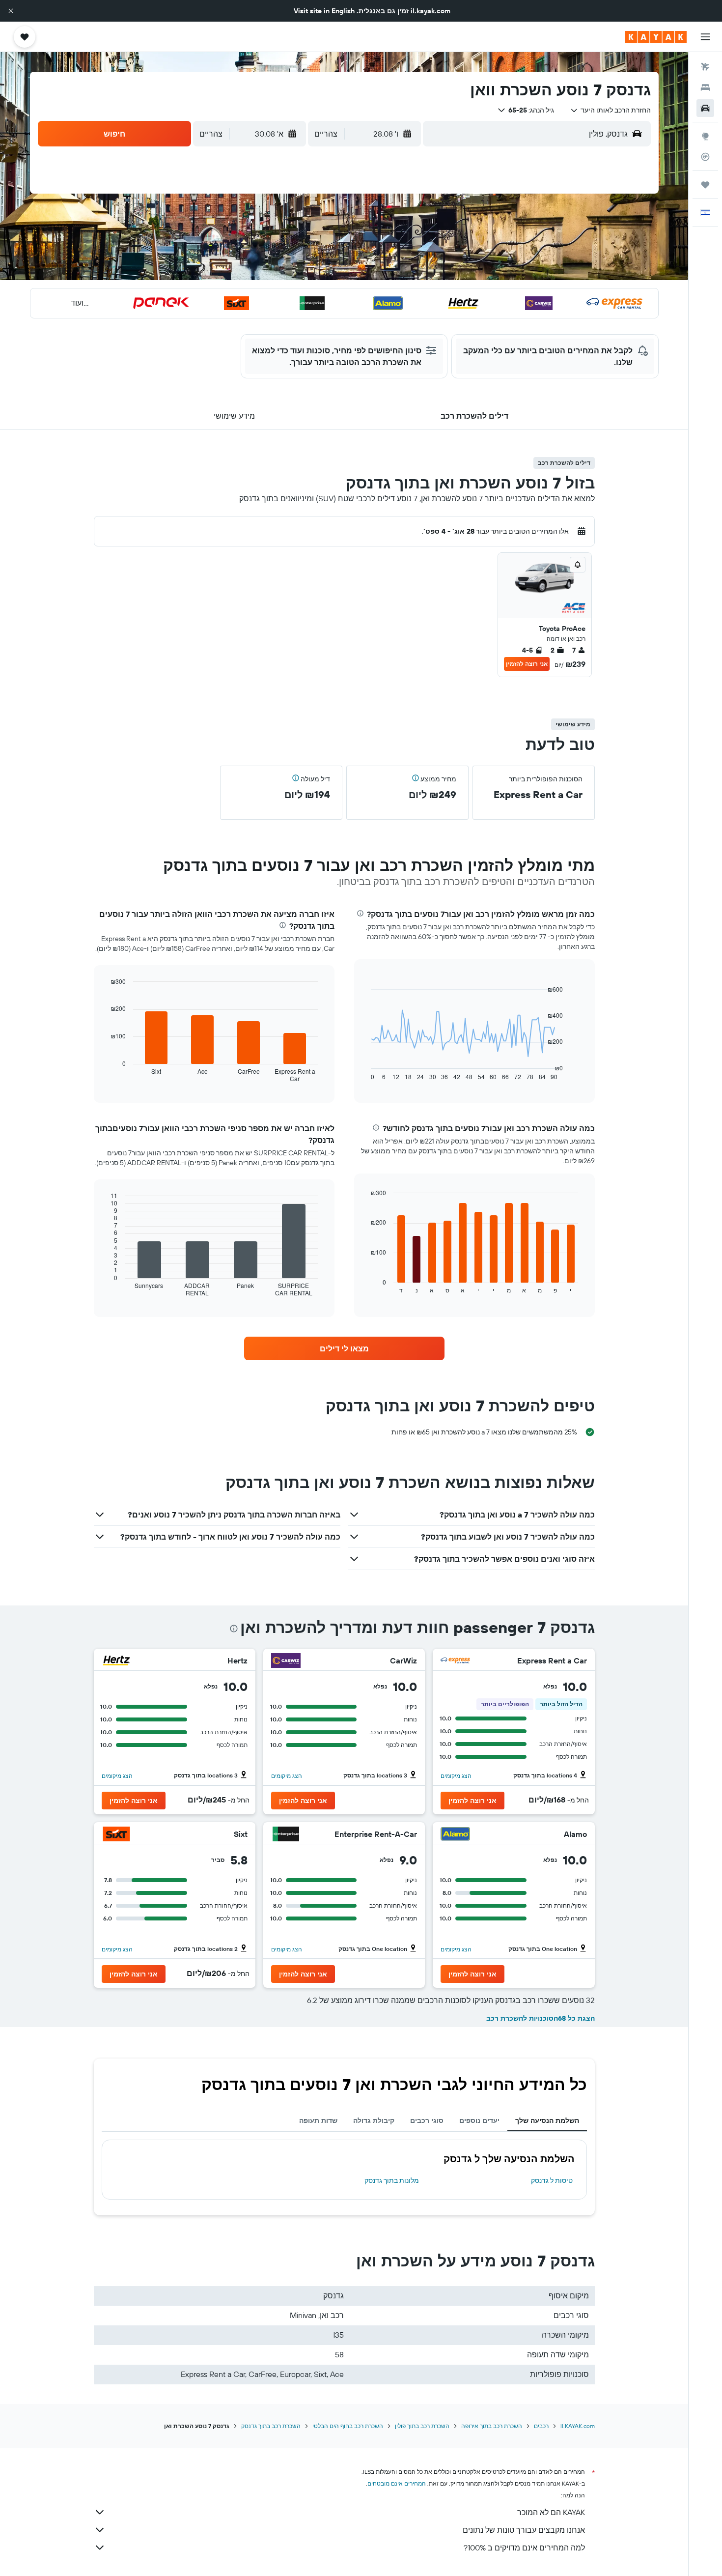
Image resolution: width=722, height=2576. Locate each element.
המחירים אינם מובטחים (397, 2483)
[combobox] (610, 110)
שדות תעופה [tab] (318, 2120)
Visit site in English (324, 11)
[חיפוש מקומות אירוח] (705, 87)
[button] (11, 11)
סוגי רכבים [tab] (427, 2120)
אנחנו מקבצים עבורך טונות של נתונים (524, 2530)
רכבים (541, 2426)
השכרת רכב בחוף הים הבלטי (348, 2426)
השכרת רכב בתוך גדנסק (271, 2426)
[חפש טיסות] (705, 67)
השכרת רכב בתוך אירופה (492, 2426)
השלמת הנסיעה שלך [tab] (547, 2120)
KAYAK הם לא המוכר (551, 2512)
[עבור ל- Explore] (705, 136)
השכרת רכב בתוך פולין (422, 2426)
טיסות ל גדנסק (552, 2180)
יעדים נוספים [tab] (479, 2120)
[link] (344, 1348)
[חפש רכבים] (705, 108)
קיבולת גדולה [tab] (374, 2120)
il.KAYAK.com (578, 2426)
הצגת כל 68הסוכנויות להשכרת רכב (541, 2018)
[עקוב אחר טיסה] (705, 157)
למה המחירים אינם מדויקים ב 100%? (524, 2547)
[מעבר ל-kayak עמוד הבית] (656, 37)
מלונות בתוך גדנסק (392, 2180)
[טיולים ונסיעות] (705, 185)
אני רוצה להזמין (527, 664)
